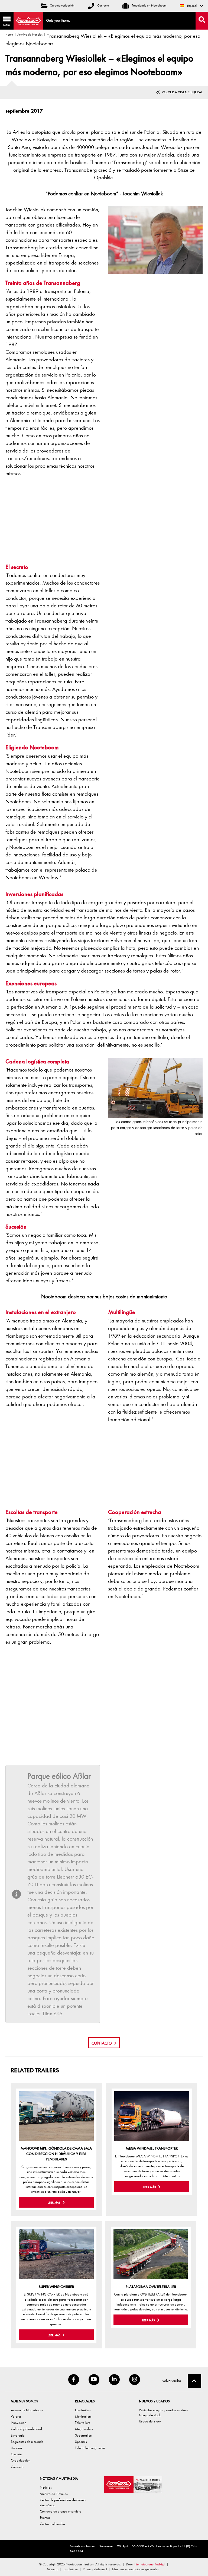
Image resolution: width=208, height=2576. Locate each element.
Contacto (103, 5)
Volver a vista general (182, 92)
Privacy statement (95, 2569)
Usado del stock (150, 2421)
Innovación (19, 2423)
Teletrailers (83, 2423)
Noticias (46, 2487)
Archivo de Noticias (30, 34)
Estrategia (18, 2435)
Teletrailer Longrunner (90, 2448)
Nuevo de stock (150, 2415)
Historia (16, 2448)
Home (9, 34)
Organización (21, 2460)
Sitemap (53, 2569)
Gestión (16, 2454)
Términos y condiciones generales (135, 2569)
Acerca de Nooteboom (27, 2410)
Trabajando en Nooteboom (149, 5)
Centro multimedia (52, 2524)
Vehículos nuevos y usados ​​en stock (163, 2410)
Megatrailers (84, 2429)
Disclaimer (71, 2569)
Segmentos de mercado (27, 2442)
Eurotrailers (83, 2410)
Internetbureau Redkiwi (149, 2564)
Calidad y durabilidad (26, 2429)
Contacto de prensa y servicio (61, 2511)
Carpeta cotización (62, 5)
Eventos (45, 2518)
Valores (16, 2416)
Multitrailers (83, 2416)
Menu (5, 22)
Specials (81, 2442)
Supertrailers (84, 2435)
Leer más (54, 2203)
